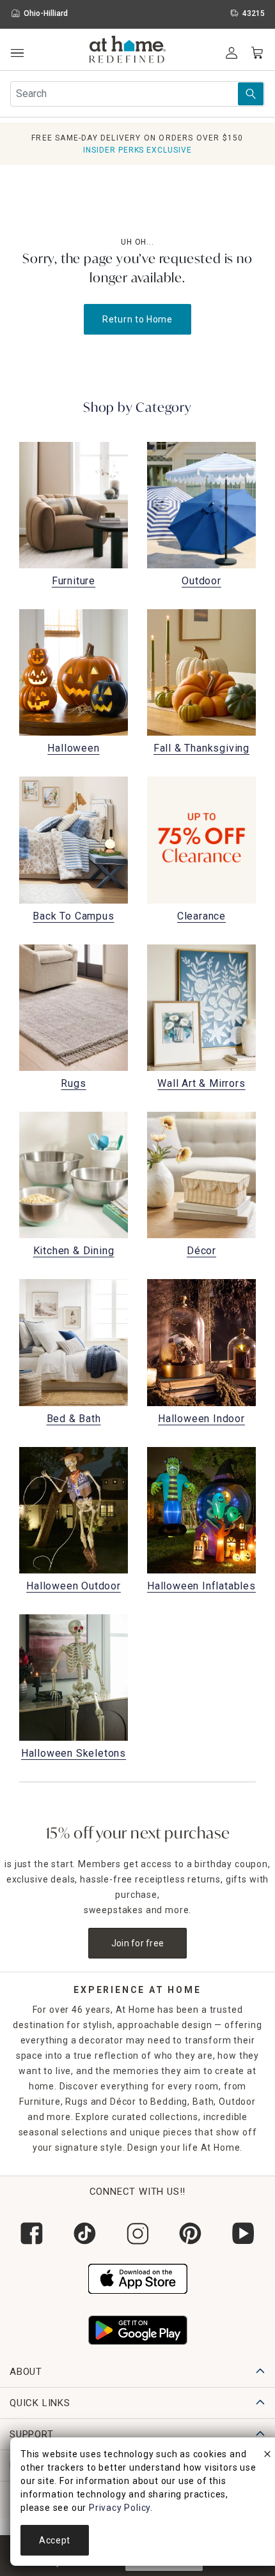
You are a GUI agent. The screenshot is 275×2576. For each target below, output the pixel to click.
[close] (267, 2456)
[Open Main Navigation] (17, 53)
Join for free (138, 1943)
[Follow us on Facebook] (32, 2233)
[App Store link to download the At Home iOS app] (138, 2277)
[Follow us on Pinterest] (190, 2233)
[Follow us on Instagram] (138, 2233)
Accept (55, 2540)
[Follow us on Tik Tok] (85, 2233)
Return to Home (137, 319)
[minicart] (257, 53)
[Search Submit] (251, 94)
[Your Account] (232, 53)
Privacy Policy (120, 2508)
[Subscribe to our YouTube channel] (243, 2233)
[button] (128, 51)
